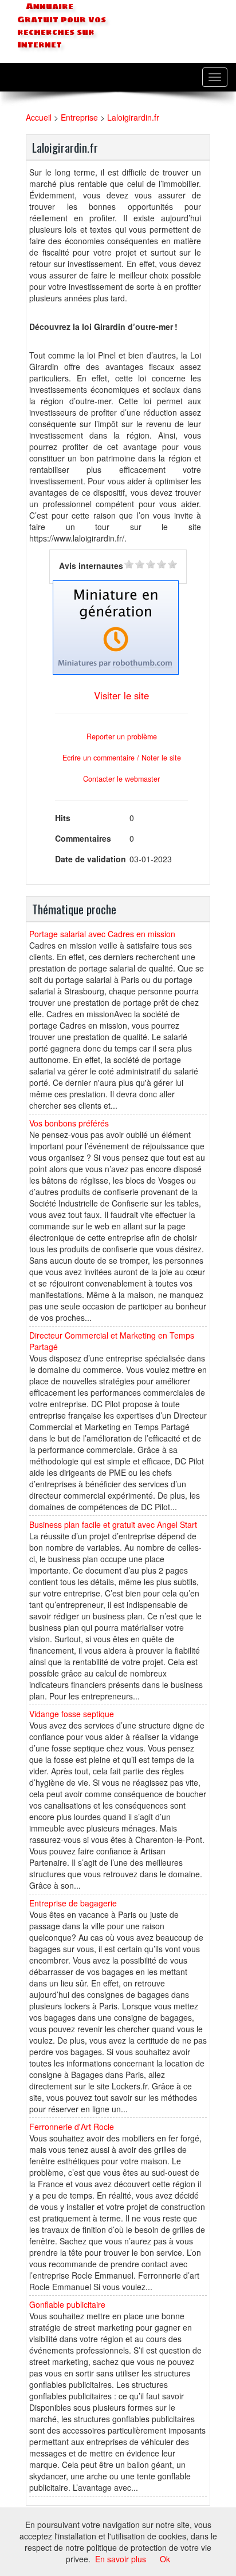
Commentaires (83, 838)
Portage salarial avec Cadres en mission (102, 934)
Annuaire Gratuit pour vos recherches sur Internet (62, 26)
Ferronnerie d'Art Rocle (72, 2127)
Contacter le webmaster (121, 779)
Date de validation (91, 859)
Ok (165, 2559)
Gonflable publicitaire (67, 2304)
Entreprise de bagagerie (73, 1903)
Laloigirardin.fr (133, 117)
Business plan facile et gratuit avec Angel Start (113, 1524)
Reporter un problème (122, 736)
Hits (63, 818)
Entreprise (79, 117)
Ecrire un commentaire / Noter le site (122, 758)
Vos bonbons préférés (69, 1123)
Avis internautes (91, 566)
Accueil (39, 117)
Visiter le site (121, 695)
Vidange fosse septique (72, 1714)
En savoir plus (121, 2559)
